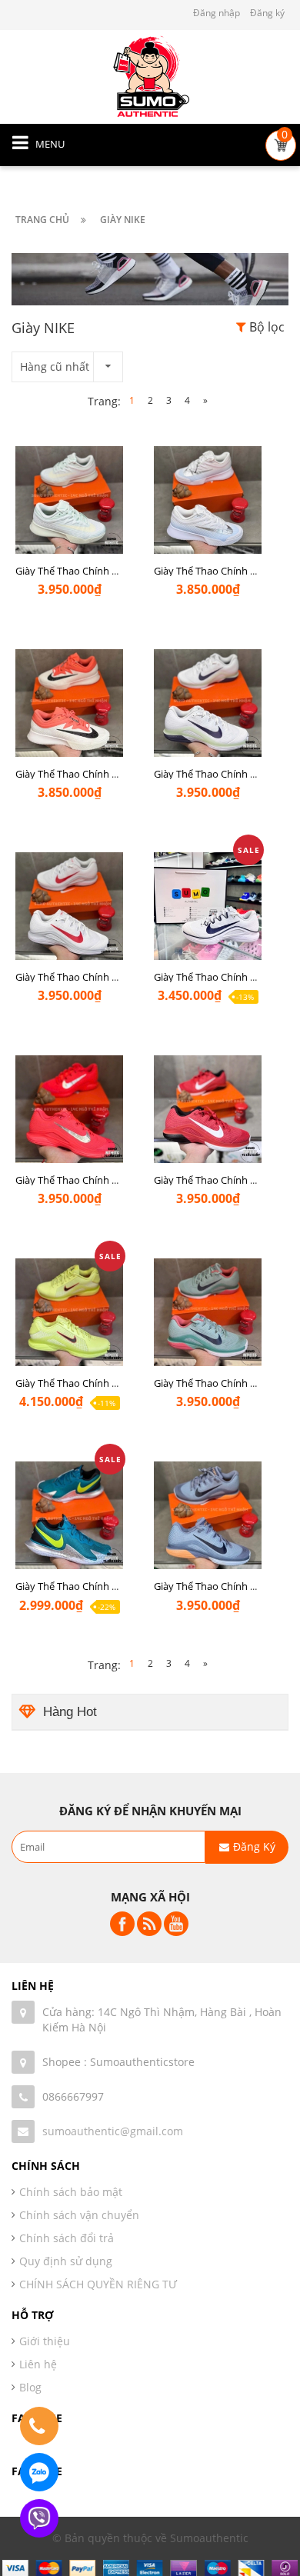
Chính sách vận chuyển (79, 2215)
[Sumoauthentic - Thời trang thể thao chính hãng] (150, 76)
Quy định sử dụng (66, 2261)
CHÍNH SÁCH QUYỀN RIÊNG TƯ (98, 2284)
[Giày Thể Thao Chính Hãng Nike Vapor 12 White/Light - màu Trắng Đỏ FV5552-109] (69, 925)
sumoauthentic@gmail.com (113, 2131)
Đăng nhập (217, 13)
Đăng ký (267, 13)
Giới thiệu (45, 2341)
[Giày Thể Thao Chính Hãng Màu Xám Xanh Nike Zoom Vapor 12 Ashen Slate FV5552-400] (208, 1535)
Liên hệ (38, 2364)
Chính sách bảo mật (71, 2192)
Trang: (104, 401)
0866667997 (73, 2096)
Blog (30, 2387)
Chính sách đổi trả (67, 2238)
